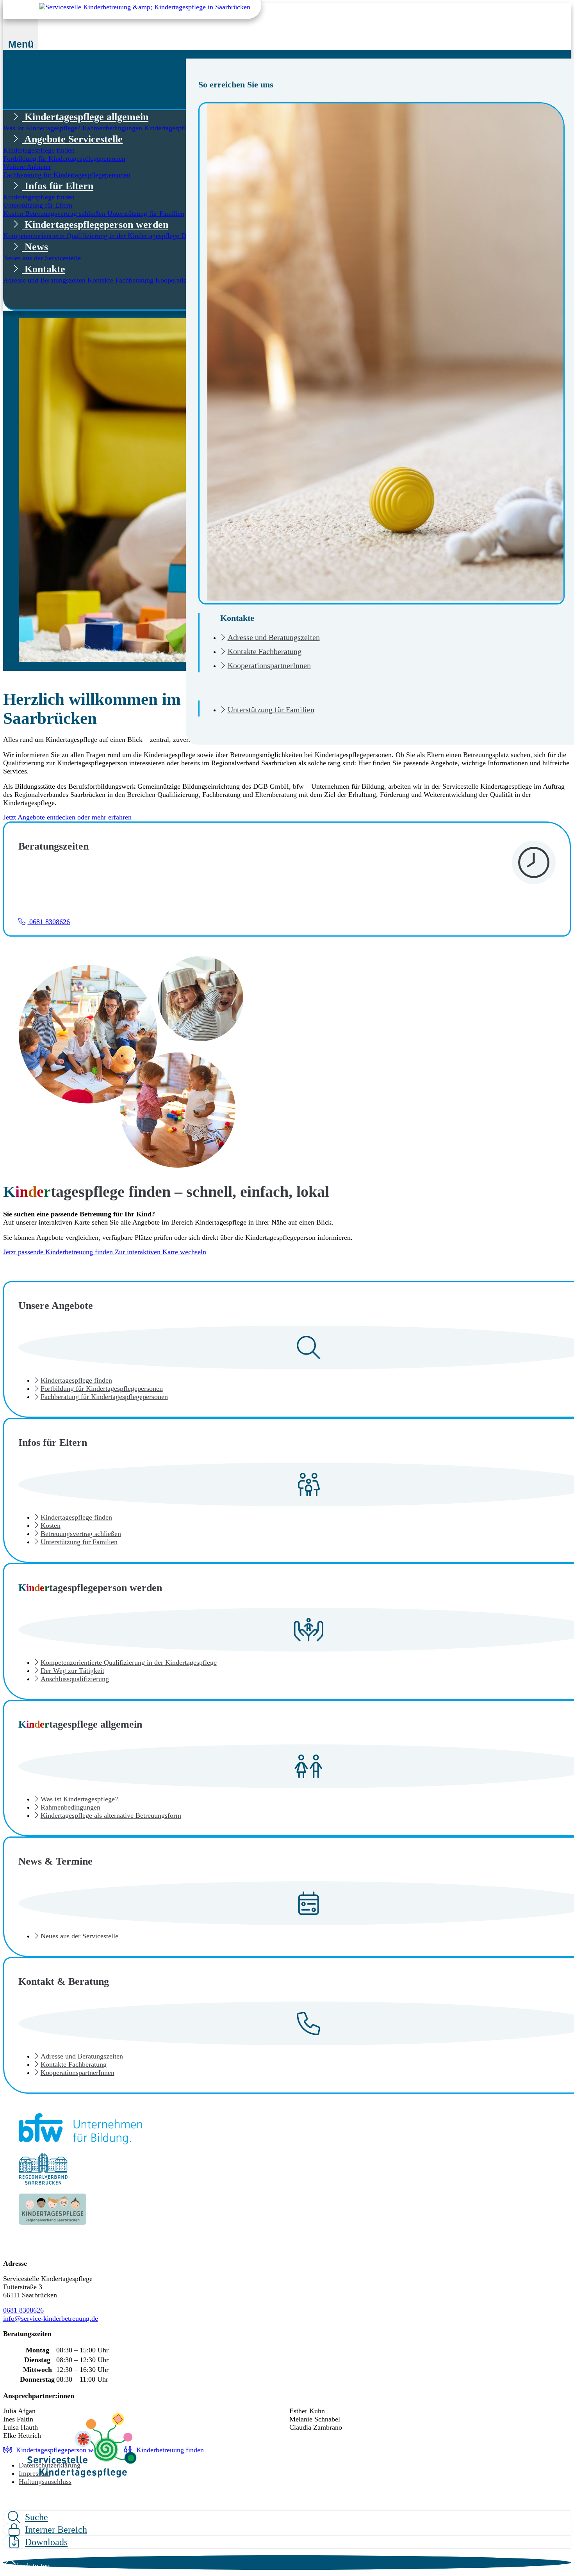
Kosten (14, 213)
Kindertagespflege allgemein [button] (85, 117)
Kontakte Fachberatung (265, 651)
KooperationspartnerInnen (269, 665)
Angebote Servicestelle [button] (72, 139)
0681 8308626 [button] (49, 922)
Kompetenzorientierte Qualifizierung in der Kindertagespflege (92, 236)
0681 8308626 (23, 2310)
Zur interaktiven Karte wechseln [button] (160, 1252)
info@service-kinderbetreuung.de (51, 2318)
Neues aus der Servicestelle (42, 258)
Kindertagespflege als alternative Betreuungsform (111, 1815)
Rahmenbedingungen (113, 128)
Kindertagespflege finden (39, 150)
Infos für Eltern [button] (58, 186)
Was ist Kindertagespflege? (43, 128)
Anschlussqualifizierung (75, 1679)
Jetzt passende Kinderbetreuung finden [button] (59, 1252)
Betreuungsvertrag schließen (66, 213)
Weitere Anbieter (27, 167)
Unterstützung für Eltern (38, 205)
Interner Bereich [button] (56, 2530)
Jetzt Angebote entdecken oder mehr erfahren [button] (67, 817)
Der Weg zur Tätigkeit (72, 1671)
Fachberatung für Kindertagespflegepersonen (67, 175)
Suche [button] (37, 2517)
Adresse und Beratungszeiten (274, 637)
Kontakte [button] (44, 269)
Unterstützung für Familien (271, 709)
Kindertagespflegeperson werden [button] (95, 225)
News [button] (35, 247)
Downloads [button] (46, 2542)
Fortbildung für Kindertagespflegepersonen (64, 158)
